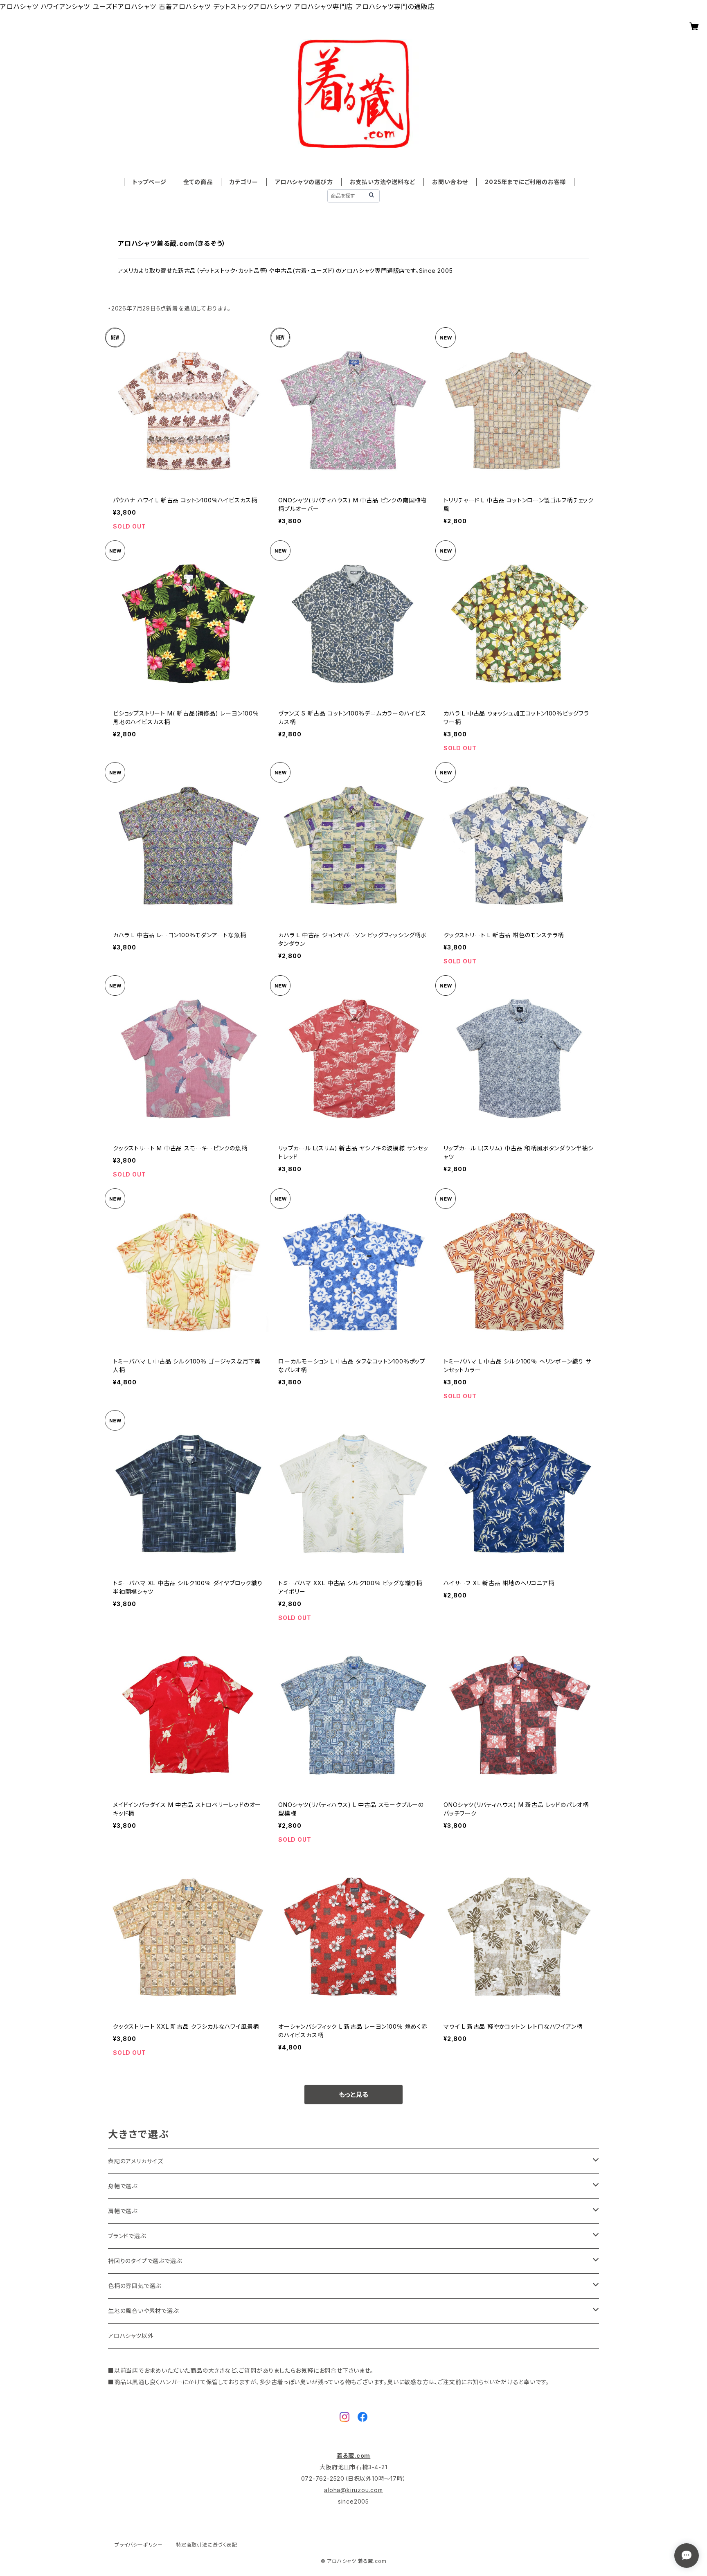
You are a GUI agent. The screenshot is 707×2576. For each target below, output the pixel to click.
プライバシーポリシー (139, 2545)
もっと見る (353, 2095)
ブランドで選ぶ (127, 2236)
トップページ (150, 182)
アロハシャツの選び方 (304, 182)
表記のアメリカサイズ (136, 2161)
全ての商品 (198, 182)
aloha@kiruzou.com (353, 2490)
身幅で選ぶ (123, 2186)
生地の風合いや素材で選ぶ (143, 2311)
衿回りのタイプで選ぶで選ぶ (145, 2261)
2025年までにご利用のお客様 (525, 182)
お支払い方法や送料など (383, 182)
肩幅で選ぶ (123, 2211)
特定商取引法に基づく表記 (207, 2545)
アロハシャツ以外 (131, 2336)
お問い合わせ (450, 182)
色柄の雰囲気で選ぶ (135, 2286)
